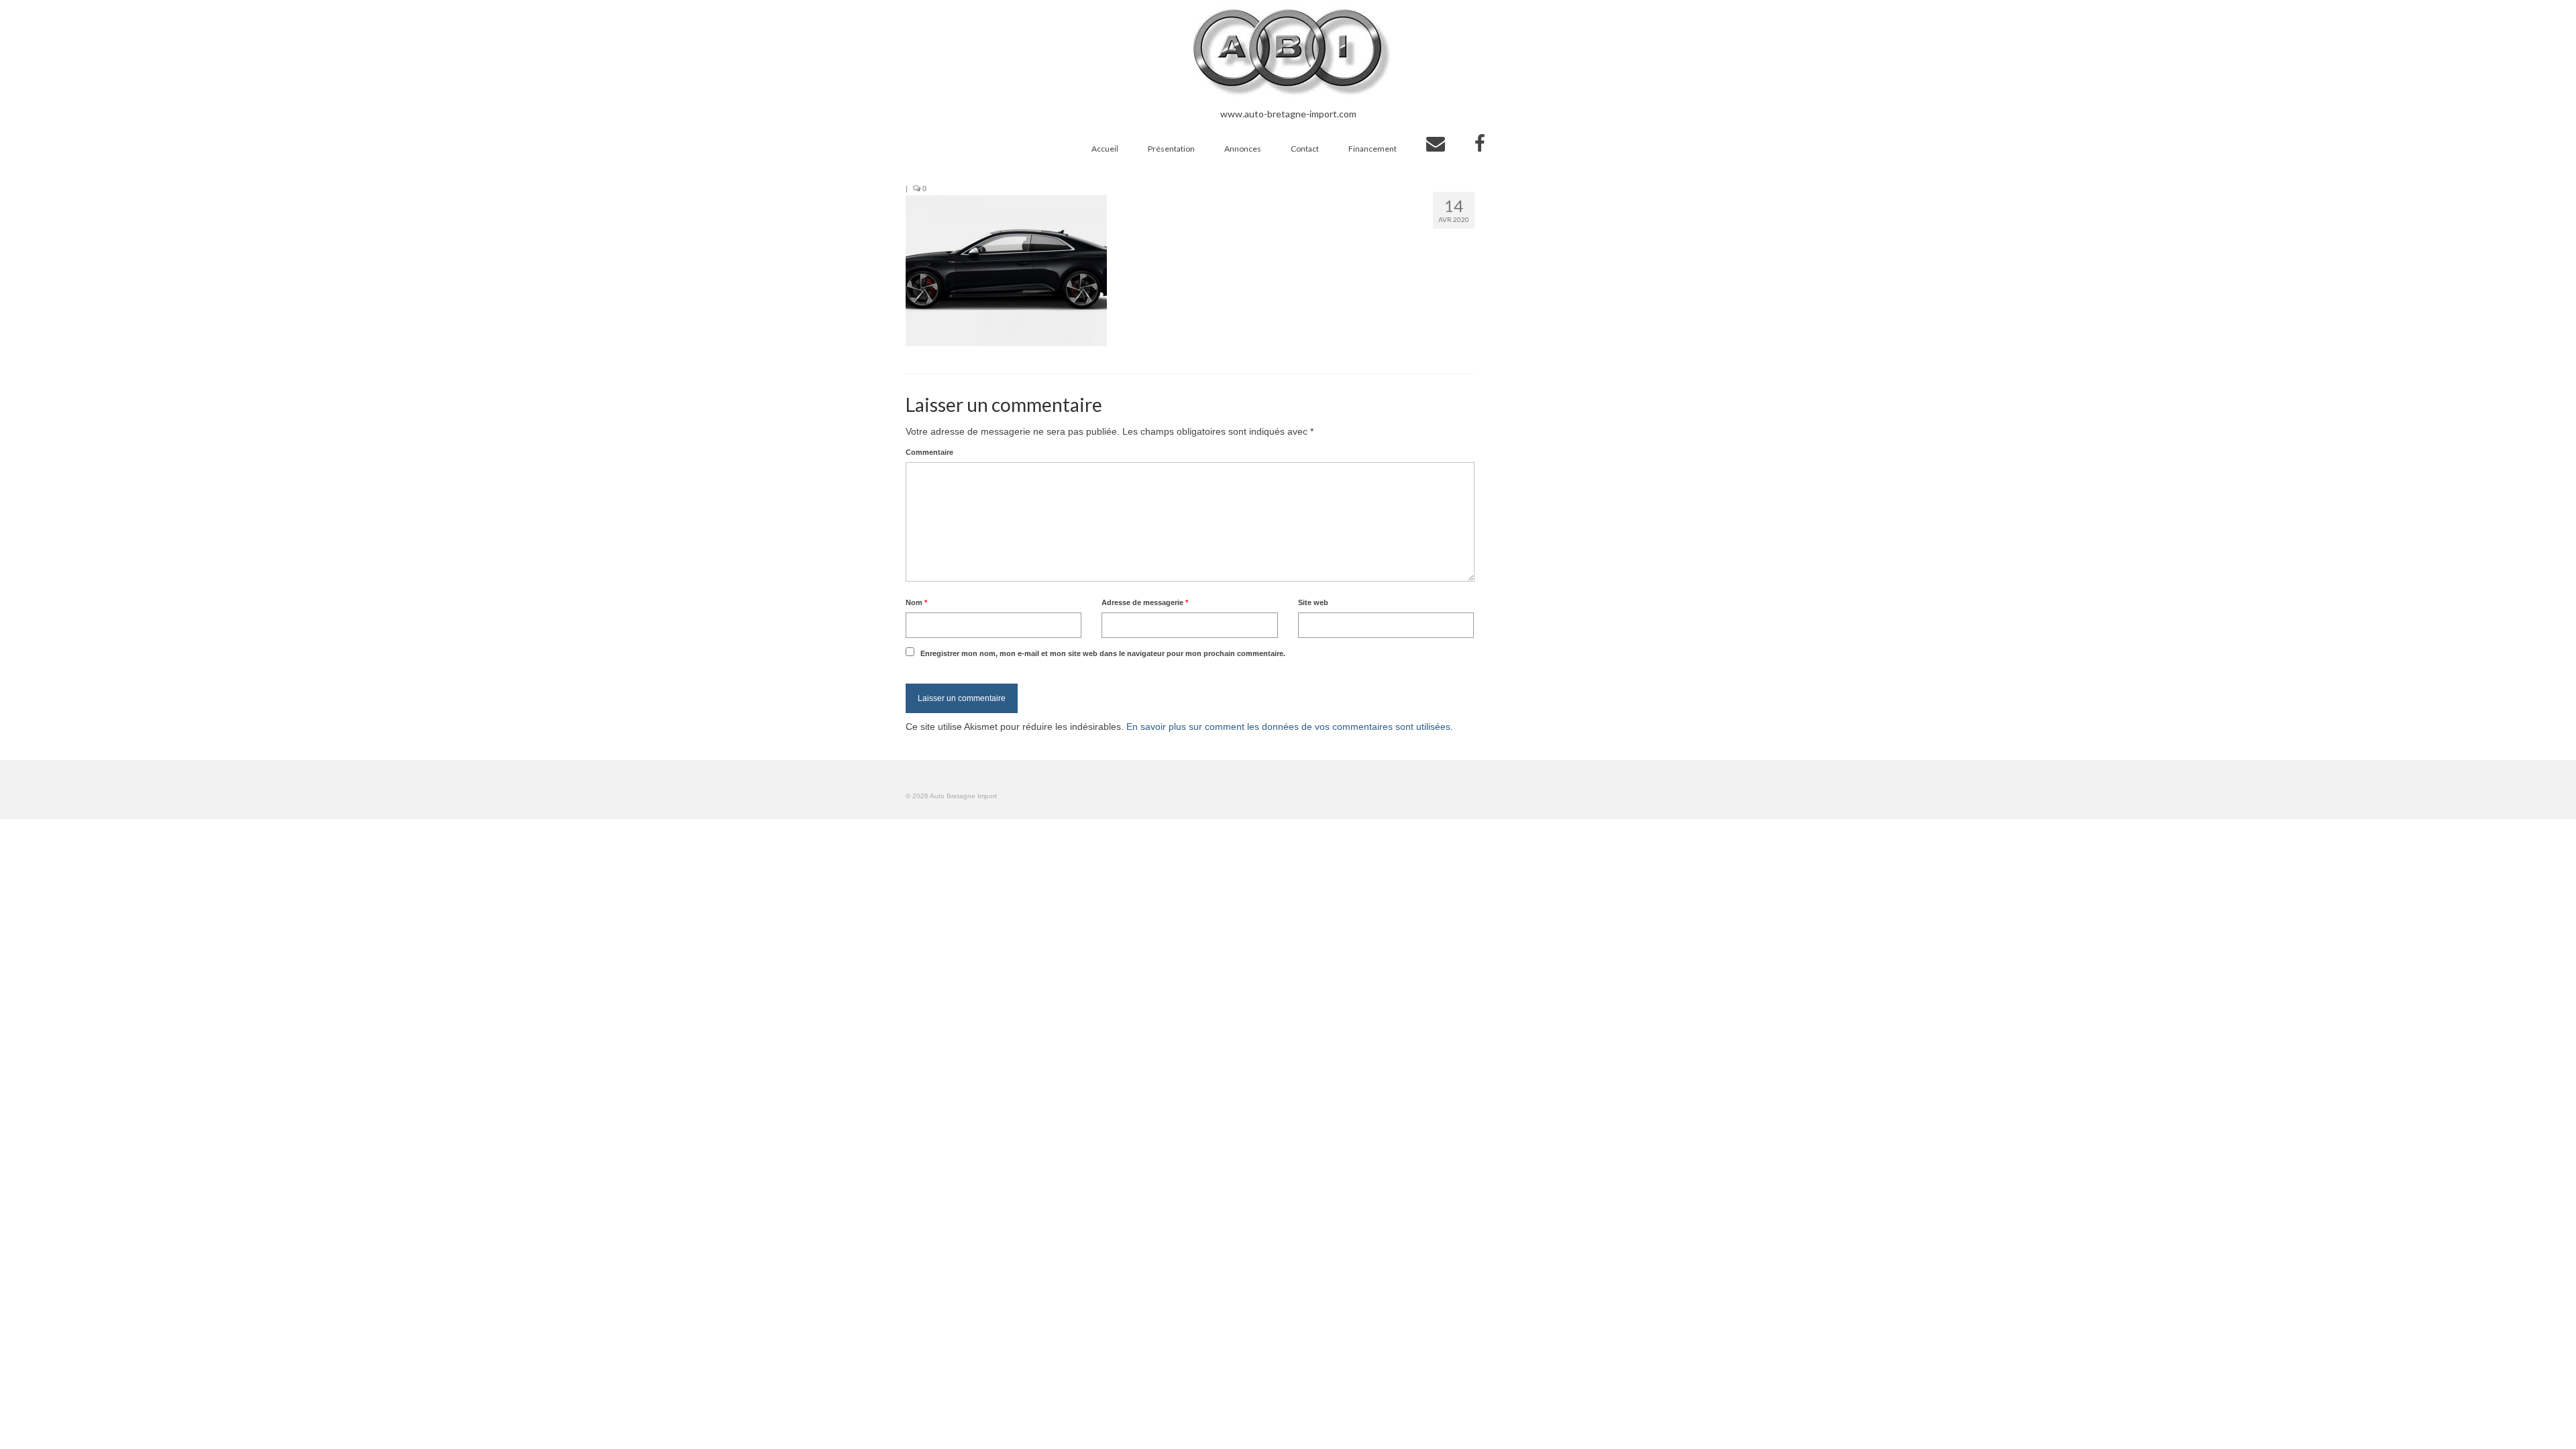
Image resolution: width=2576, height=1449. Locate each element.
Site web (1313, 602)
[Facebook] (1480, 144)
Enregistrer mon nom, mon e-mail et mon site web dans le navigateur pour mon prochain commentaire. (1103, 653)
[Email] (1436, 144)
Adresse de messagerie (1145, 602)
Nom (916, 602)
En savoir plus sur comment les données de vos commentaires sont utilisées (1288, 727)
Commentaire (929, 452)
